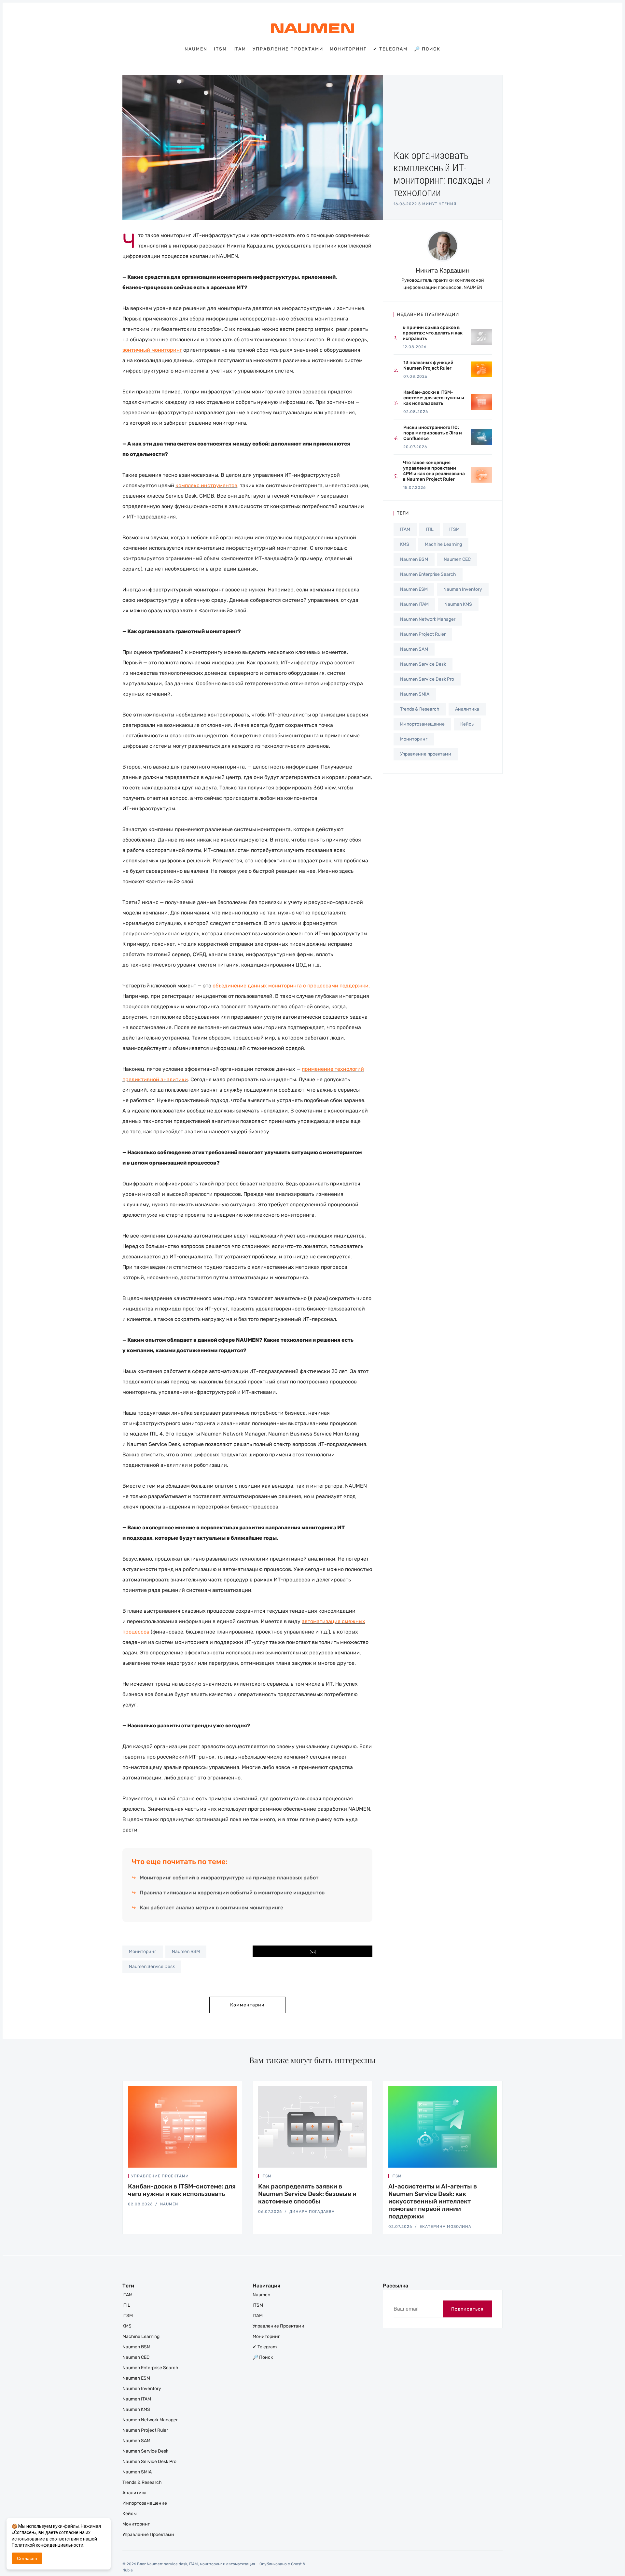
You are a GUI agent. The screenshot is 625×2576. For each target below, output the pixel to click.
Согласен (27, 2558)
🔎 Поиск (427, 49)
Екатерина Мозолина (445, 2227)
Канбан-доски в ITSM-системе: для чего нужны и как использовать (182, 2190)
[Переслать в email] (312, 1951)
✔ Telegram (390, 49)
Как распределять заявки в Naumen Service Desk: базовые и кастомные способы (307, 2194)
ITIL (430, 529)
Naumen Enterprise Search (428, 574)
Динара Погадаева (312, 2212)
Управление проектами (288, 49)
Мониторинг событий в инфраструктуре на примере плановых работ (229, 1878)
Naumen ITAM (414, 604)
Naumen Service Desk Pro (427, 679)
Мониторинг (348, 49)
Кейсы (467, 724)
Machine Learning (443, 544)
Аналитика (467, 709)
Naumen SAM (414, 649)
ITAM (240, 49)
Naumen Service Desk (152, 1967)
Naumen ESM (414, 589)
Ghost (296, 2564)
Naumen (196, 49)
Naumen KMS (458, 604)
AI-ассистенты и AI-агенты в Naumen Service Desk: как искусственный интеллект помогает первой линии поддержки (433, 2201)
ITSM (220, 49)
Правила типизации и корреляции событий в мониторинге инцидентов (232, 1893)
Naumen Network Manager (428, 619)
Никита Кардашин (443, 270)
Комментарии (247, 2005)
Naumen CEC (457, 559)
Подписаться (467, 2309)
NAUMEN (169, 2204)
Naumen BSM (186, 1952)
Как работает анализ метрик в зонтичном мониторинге (211, 1908)
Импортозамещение (422, 724)
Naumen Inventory (463, 589)
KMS (405, 544)
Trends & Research (420, 709)
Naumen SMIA (415, 694)
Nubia (128, 2570)
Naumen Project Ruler (423, 634)
